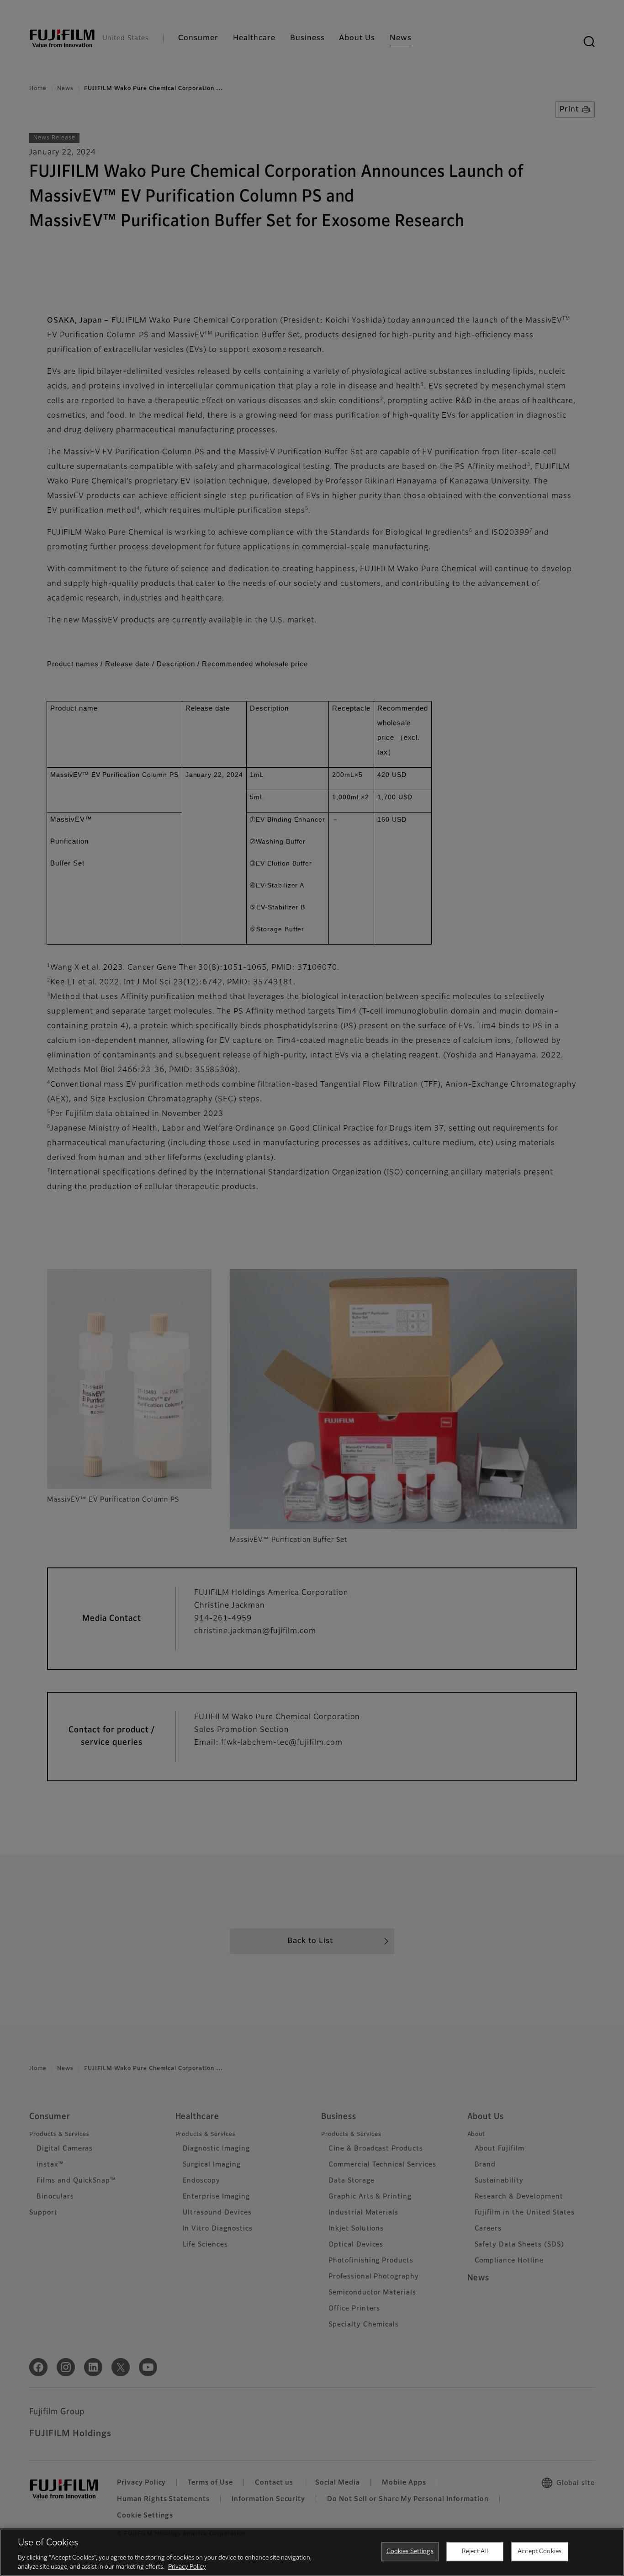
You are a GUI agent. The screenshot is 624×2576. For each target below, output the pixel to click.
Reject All (475, 2552)
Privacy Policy (187, 2567)
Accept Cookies (539, 2552)
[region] (312, 2552)
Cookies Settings (410, 2552)
